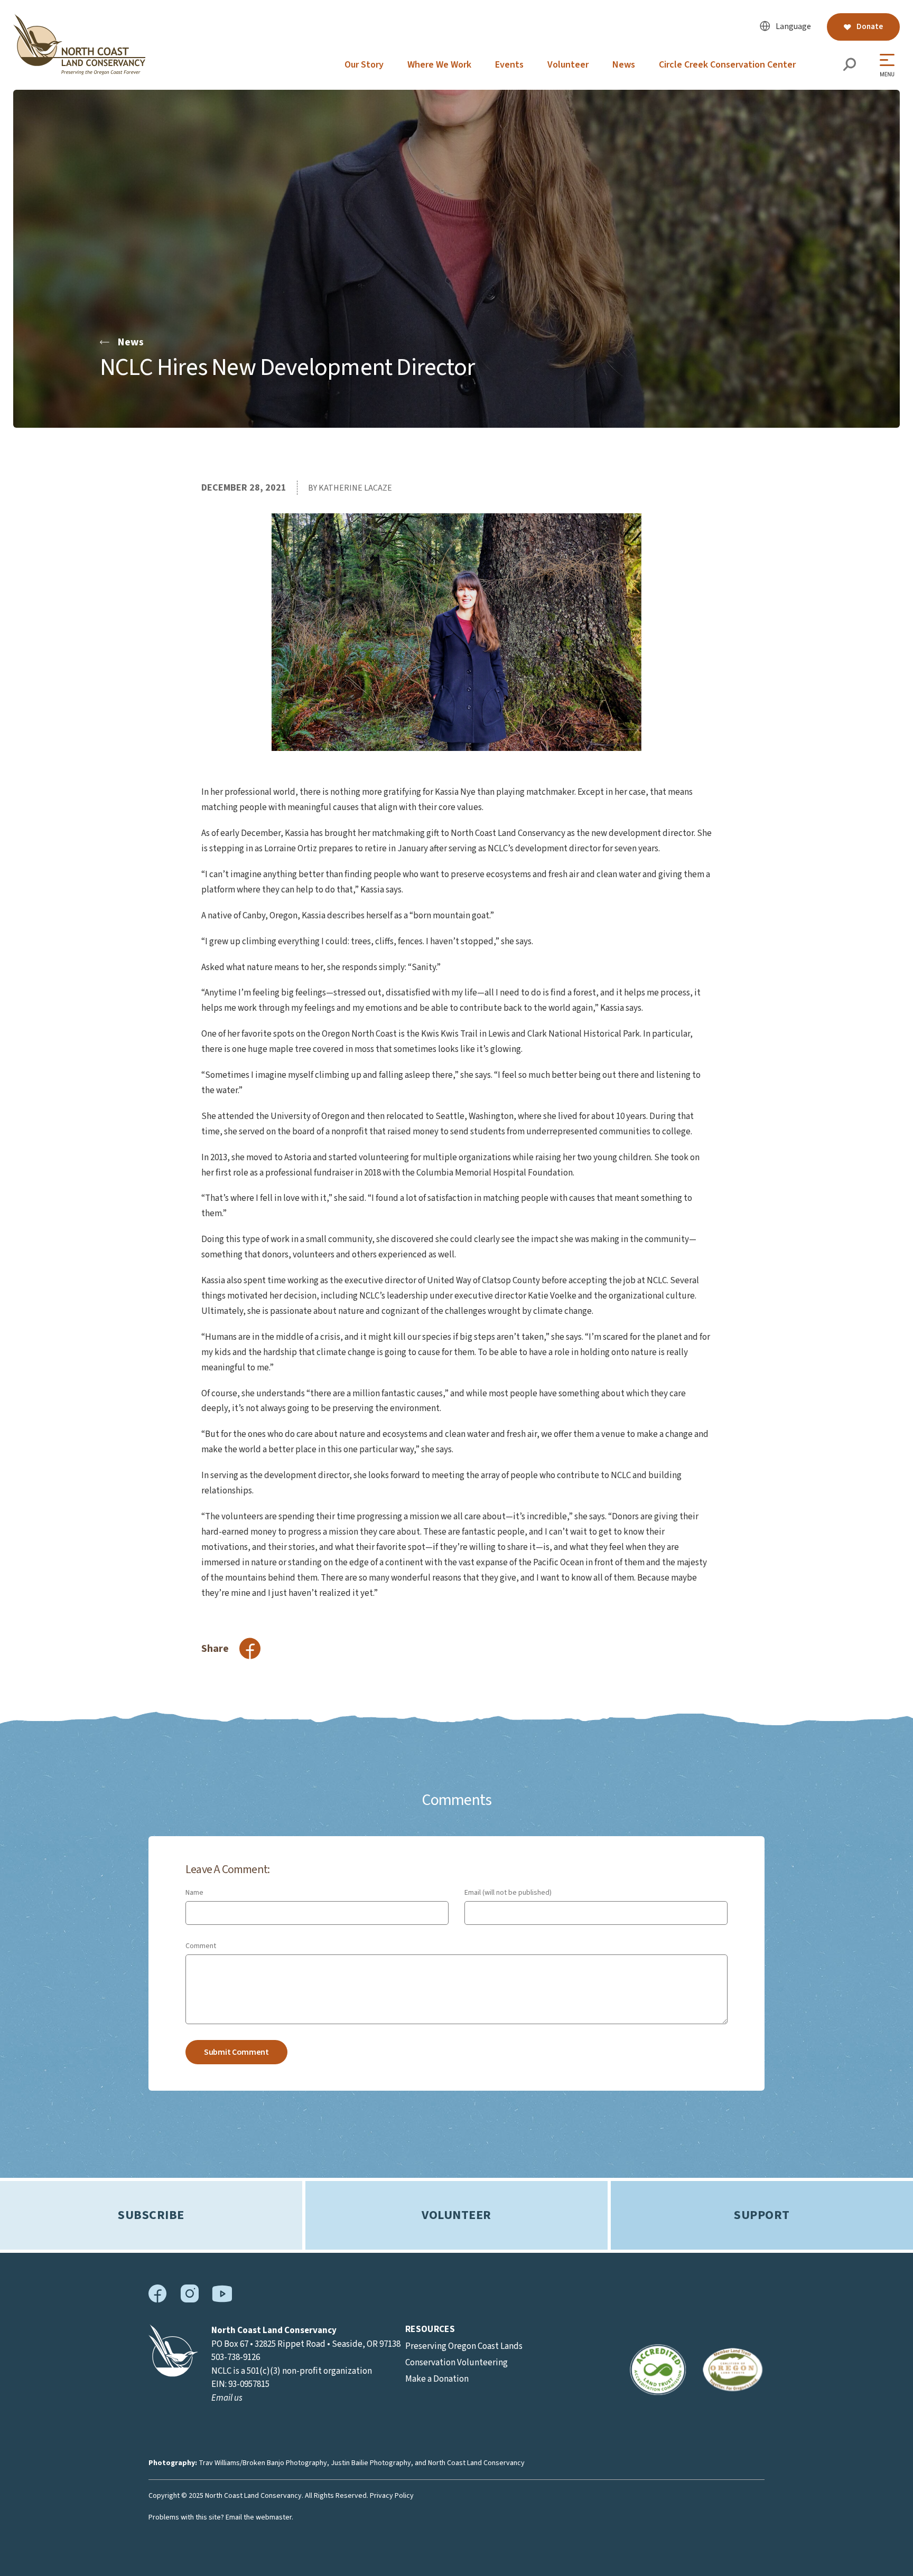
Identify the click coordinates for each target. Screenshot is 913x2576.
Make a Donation (437, 2379)
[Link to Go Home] (173, 2374)
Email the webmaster (259, 2517)
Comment (201, 1946)
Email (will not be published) (508, 1893)
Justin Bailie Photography (371, 2463)
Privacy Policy (392, 2496)
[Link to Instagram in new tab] (189, 2300)
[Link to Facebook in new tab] (158, 2300)
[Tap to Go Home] (79, 72)
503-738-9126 (236, 2357)
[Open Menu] (890, 65)
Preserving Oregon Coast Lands (464, 2346)
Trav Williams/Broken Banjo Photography (263, 2463)
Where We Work (439, 65)
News (624, 65)
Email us (227, 2398)
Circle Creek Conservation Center (727, 65)
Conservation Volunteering (456, 2363)
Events (509, 65)
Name (194, 1893)
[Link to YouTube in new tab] (222, 2300)
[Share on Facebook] (250, 1648)
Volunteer (568, 65)
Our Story (364, 65)
